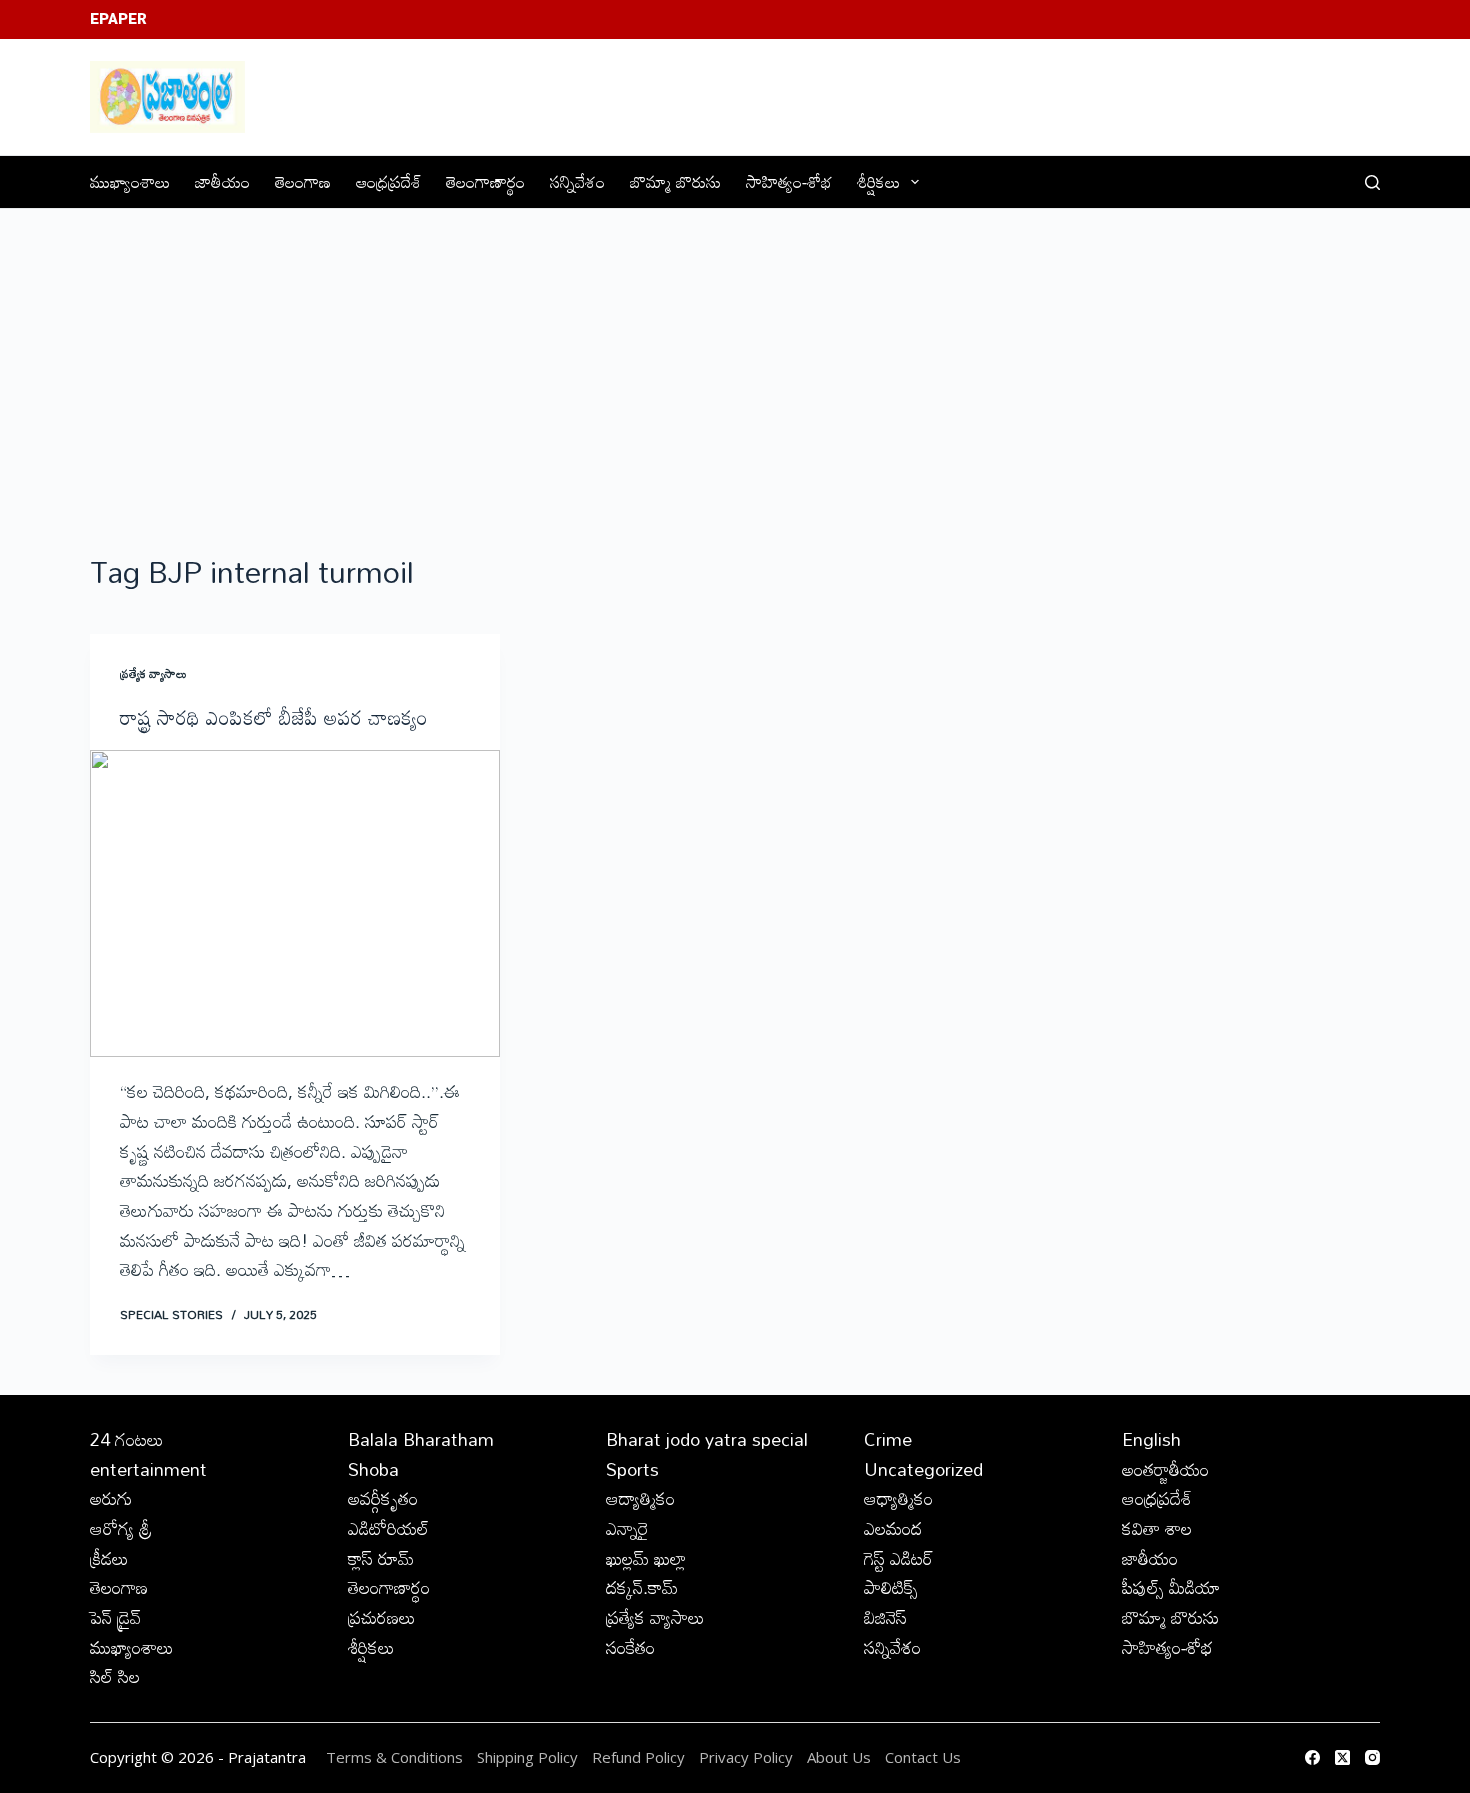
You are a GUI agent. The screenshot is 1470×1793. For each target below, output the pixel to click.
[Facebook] (1312, 1757)
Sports (632, 1469)
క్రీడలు (109, 1558)
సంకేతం (630, 1647)
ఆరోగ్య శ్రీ (121, 1528)
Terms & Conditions (394, 1757)
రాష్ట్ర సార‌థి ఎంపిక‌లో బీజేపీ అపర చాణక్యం (274, 717)
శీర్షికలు (878, 181)
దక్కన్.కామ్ (642, 1587)
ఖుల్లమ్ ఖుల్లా (646, 1558)
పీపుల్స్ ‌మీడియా (1171, 1587)
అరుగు (111, 1498)
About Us (839, 1757)
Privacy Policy (748, 1757)
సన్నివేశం (577, 181)
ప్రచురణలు (382, 1617)
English (1151, 1439)
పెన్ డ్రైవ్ (115, 1617)
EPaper (118, 19)
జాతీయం (222, 181)
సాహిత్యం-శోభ (789, 181)
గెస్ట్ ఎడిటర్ (898, 1558)
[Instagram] (1372, 1757)
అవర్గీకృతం (383, 1498)
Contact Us (923, 1757)
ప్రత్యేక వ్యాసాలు (153, 673)
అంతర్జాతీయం (1165, 1469)
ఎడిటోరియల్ (388, 1528)
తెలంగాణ (303, 181)
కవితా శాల (1157, 1528)
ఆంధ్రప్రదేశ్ (388, 181)
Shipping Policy (527, 1757)
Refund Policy (638, 1757)
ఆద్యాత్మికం (640, 1498)
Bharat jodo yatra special (707, 1439)
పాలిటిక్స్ (891, 1587)
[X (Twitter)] (1342, 1757)
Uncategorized (923, 1469)
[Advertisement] (735, 359)
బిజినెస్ (885, 1617)
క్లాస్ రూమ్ (381, 1558)
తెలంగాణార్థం (485, 181)
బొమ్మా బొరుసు (675, 181)
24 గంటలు (127, 1439)
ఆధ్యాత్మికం (898, 1498)
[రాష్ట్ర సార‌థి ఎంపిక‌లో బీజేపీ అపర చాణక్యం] (295, 904)
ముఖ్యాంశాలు (130, 181)
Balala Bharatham (421, 1439)
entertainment (148, 1469)
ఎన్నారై (627, 1528)
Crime (888, 1439)
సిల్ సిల (115, 1676)
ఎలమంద (893, 1528)
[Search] (1372, 182)
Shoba (373, 1469)
